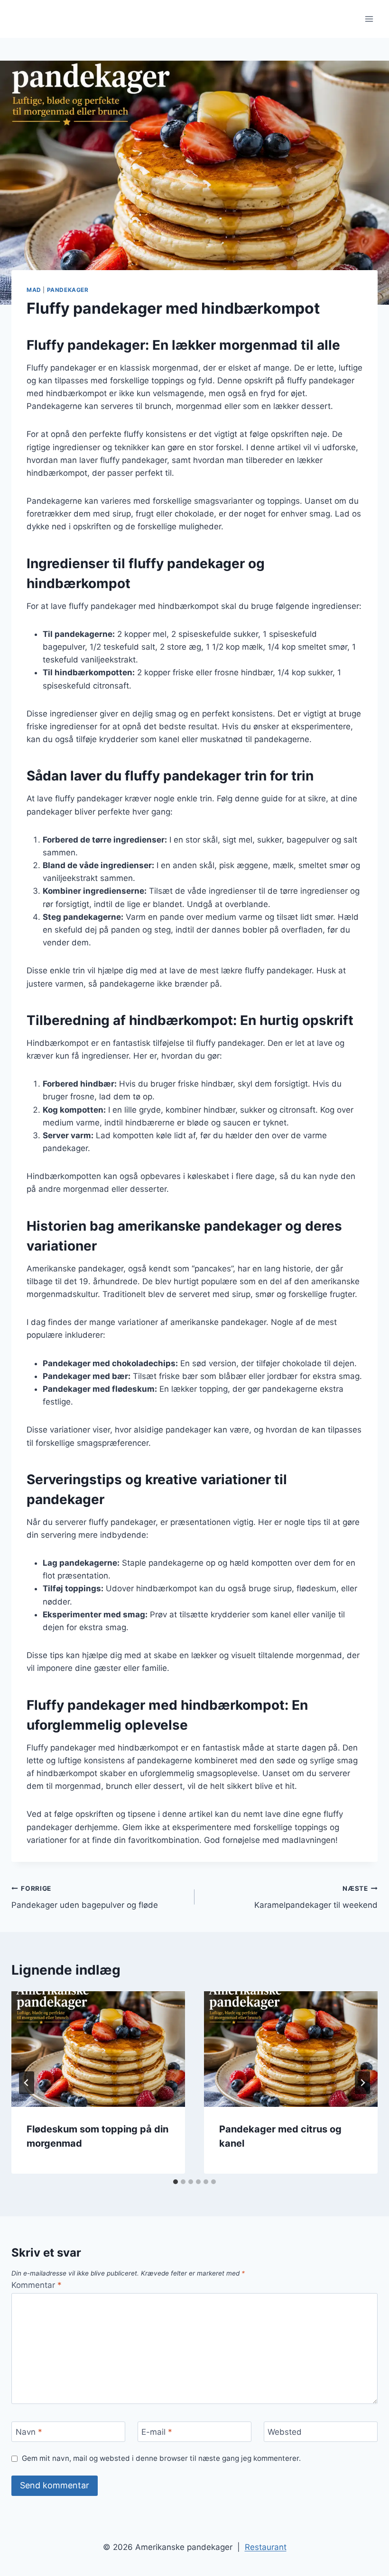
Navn (29, 2432)
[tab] (176, 2182)
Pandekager (68, 290)
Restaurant (266, 2547)
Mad (34, 290)
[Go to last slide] (27, 2083)
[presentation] (98, 2049)
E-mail (157, 2432)
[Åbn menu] (369, 19)
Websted (285, 2432)
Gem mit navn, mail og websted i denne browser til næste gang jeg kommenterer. (161, 2458)
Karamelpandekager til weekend (316, 1897)
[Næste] (362, 2083)
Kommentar (37, 2285)
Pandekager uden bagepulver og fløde (85, 1897)
